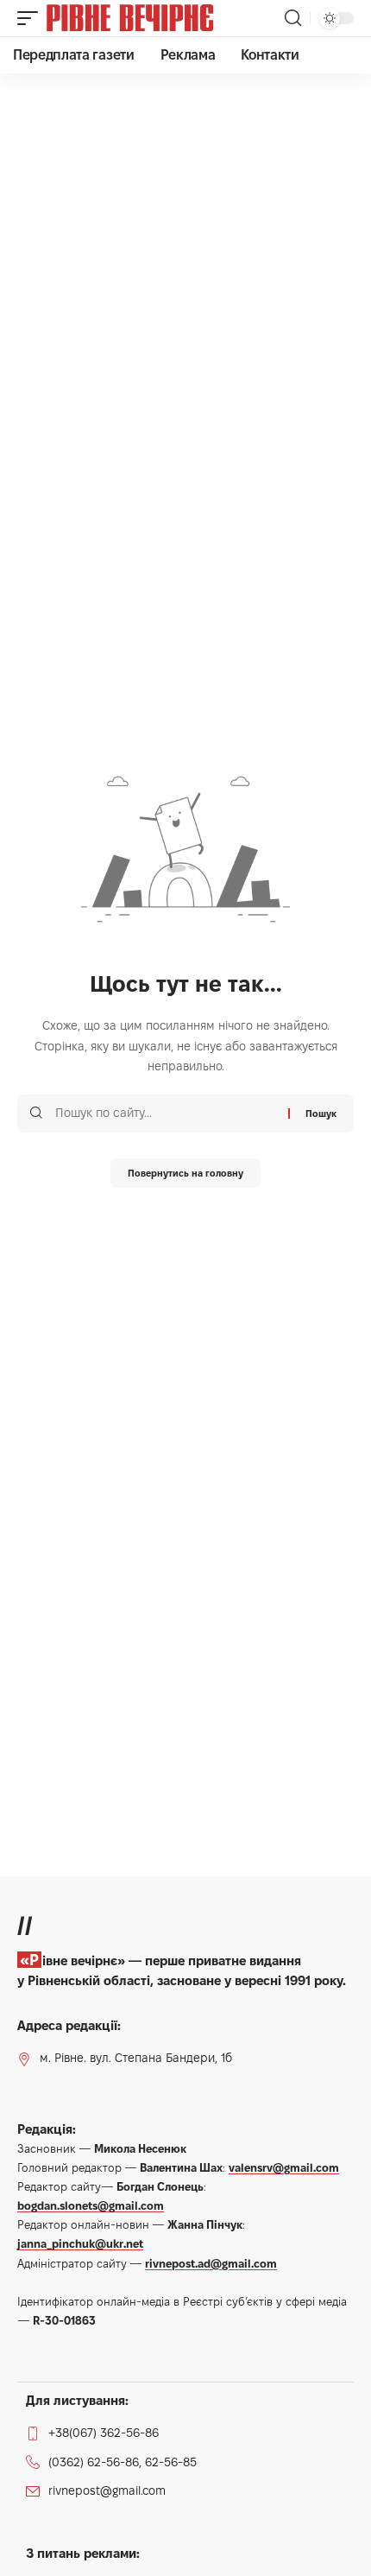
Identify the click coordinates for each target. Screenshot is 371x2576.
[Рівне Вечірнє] (159, 18)
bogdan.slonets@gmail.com (91, 2205)
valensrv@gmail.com (284, 2167)
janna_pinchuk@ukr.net (80, 2243)
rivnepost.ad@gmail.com (211, 2263)
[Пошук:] (165, 1114)
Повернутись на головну (185, 1173)
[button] (32, 18)
